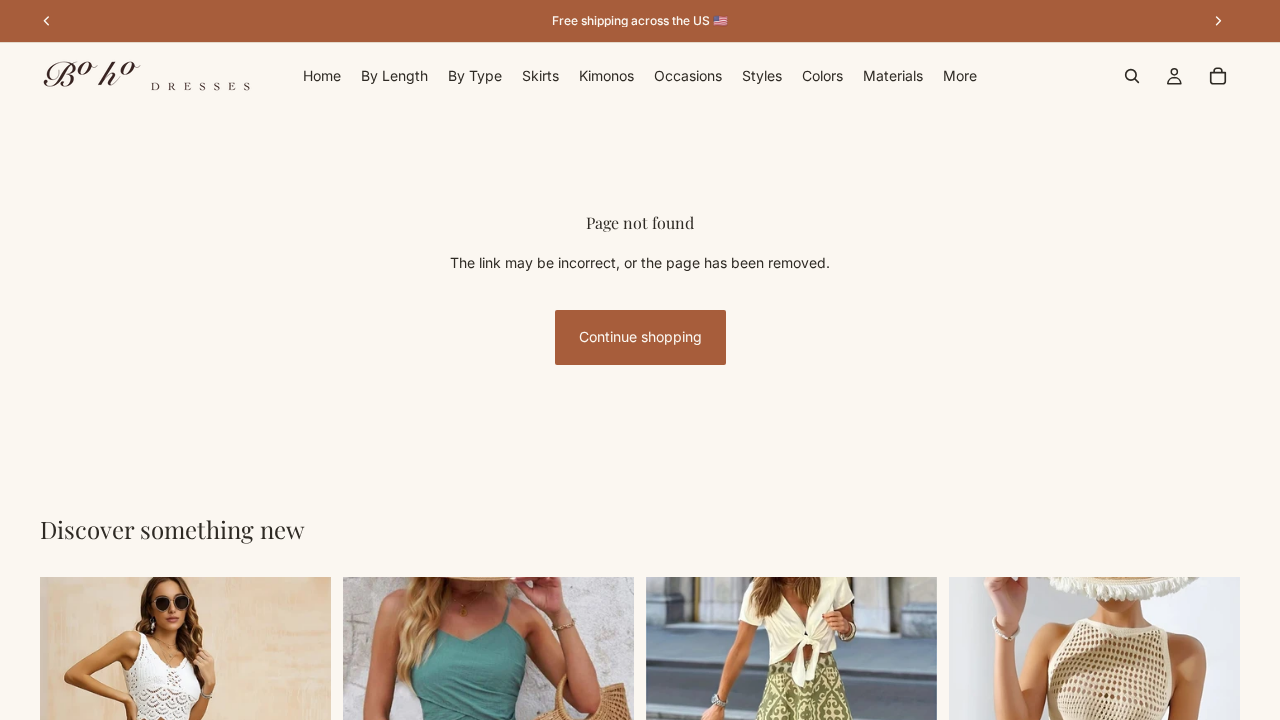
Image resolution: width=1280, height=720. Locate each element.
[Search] (1132, 76)
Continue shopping (640, 336)
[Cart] (1218, 76)
